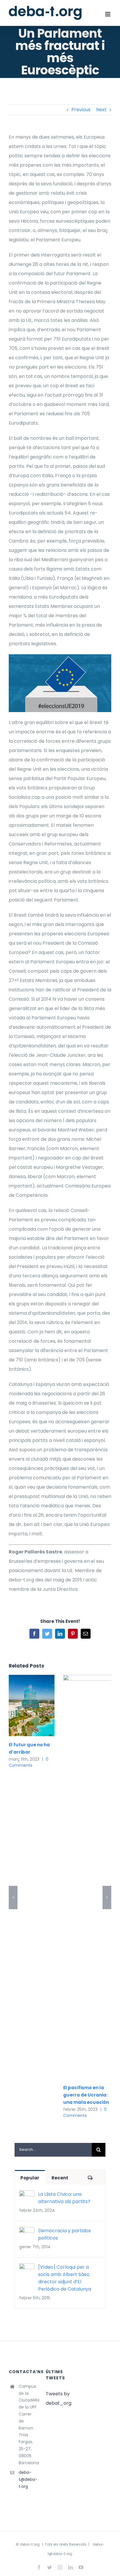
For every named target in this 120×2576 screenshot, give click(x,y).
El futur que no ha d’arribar (23, 1706)
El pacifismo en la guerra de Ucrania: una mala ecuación (86, 2095)
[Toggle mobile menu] (108, 14)
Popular (30, 2178)
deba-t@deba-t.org (28, 2479)
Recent (60, 2178)
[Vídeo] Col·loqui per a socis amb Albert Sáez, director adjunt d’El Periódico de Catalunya (65, 2278)
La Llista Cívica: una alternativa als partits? (64, 2198)
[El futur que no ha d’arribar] (32, 1705)
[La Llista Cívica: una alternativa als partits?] (27, 2195)
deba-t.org (30, 2544)
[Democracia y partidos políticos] (27, 2231)
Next (101, 110)
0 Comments (29, 1762)
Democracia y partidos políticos (65, 2234)
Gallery (40, 1706)
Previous (81, 110)
